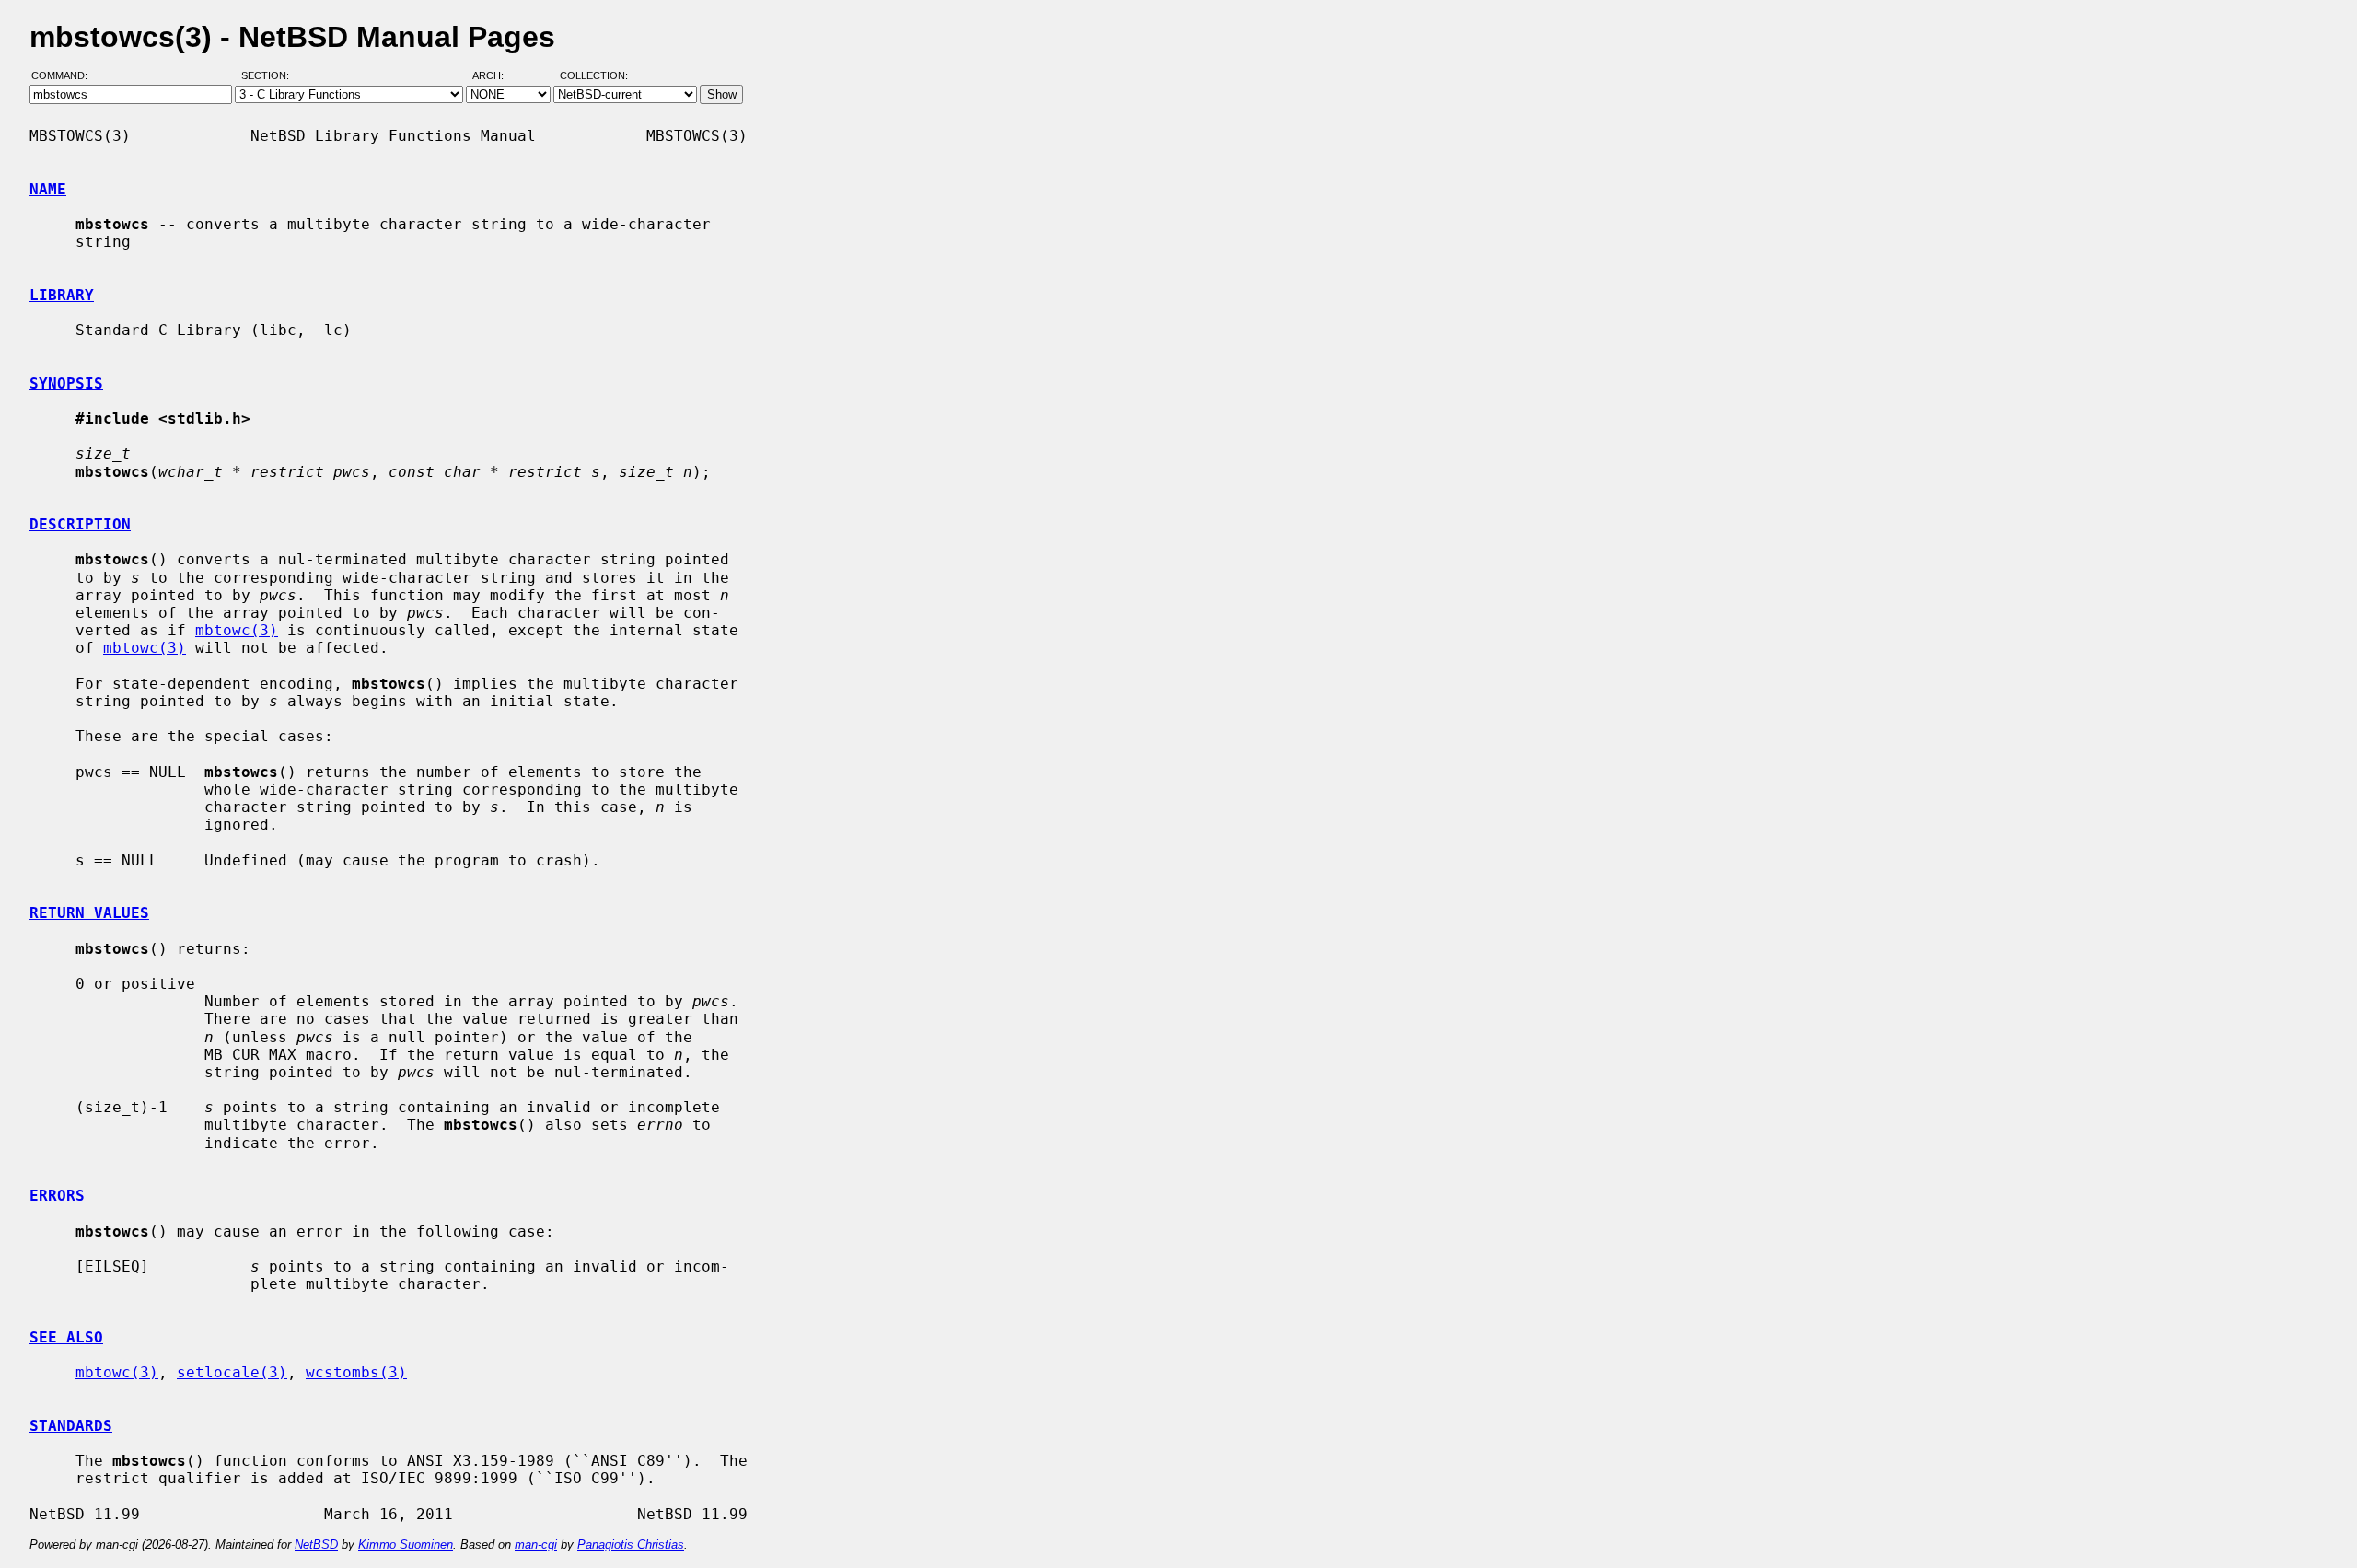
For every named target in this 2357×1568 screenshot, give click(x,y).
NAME (48, 189)
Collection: (594, 76)
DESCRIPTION (80, 524)
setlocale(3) (232, 1372)
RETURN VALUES (89, 913)
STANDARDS (71, 1426)
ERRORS (57, 1196)
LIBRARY (62, 295)
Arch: (496, 76)
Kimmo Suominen (406, 1545)
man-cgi (536, 1545)
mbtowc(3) (237, 630)
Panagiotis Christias (631, 1545)
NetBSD (316, 1545)
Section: (269, 76)
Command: (65, 76)
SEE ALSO (66, 1337)
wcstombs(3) (356, 1372)
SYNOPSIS (66, 383)
